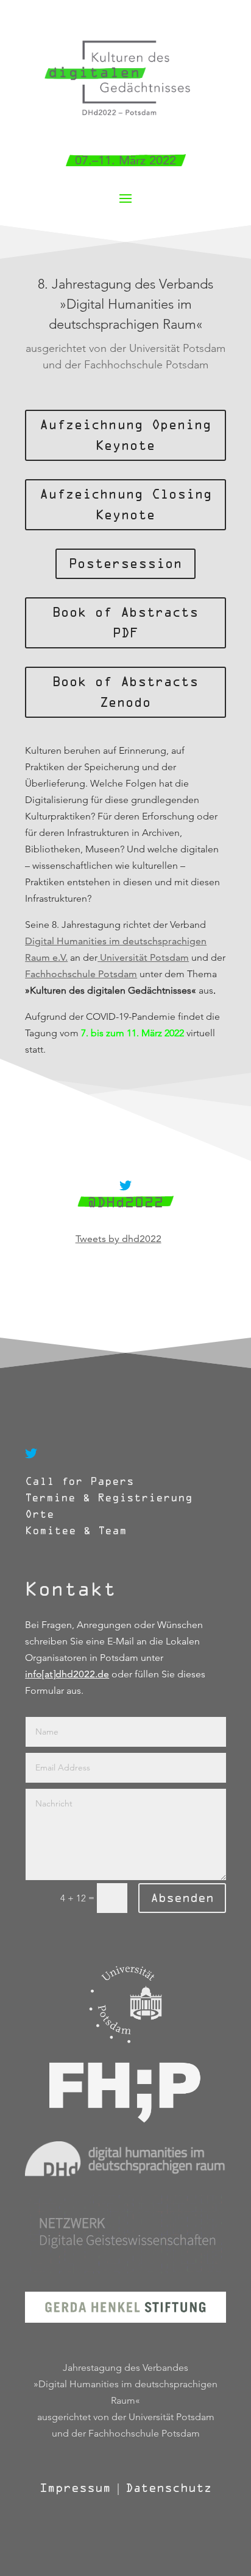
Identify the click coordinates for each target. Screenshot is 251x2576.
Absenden (182, 1898)
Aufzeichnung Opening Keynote (125, 435)
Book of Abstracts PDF (125, 623)
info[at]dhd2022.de (67, 1674)
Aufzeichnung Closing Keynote (126, 505)
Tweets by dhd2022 (118, 1239)
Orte (43, 1514)
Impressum (75, 2488)
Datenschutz (168, 2488)
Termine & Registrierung (109, 1498)
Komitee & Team (76, 1531)
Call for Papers (80, 1482)
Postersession (125, 564)
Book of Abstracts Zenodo (125, 692)
